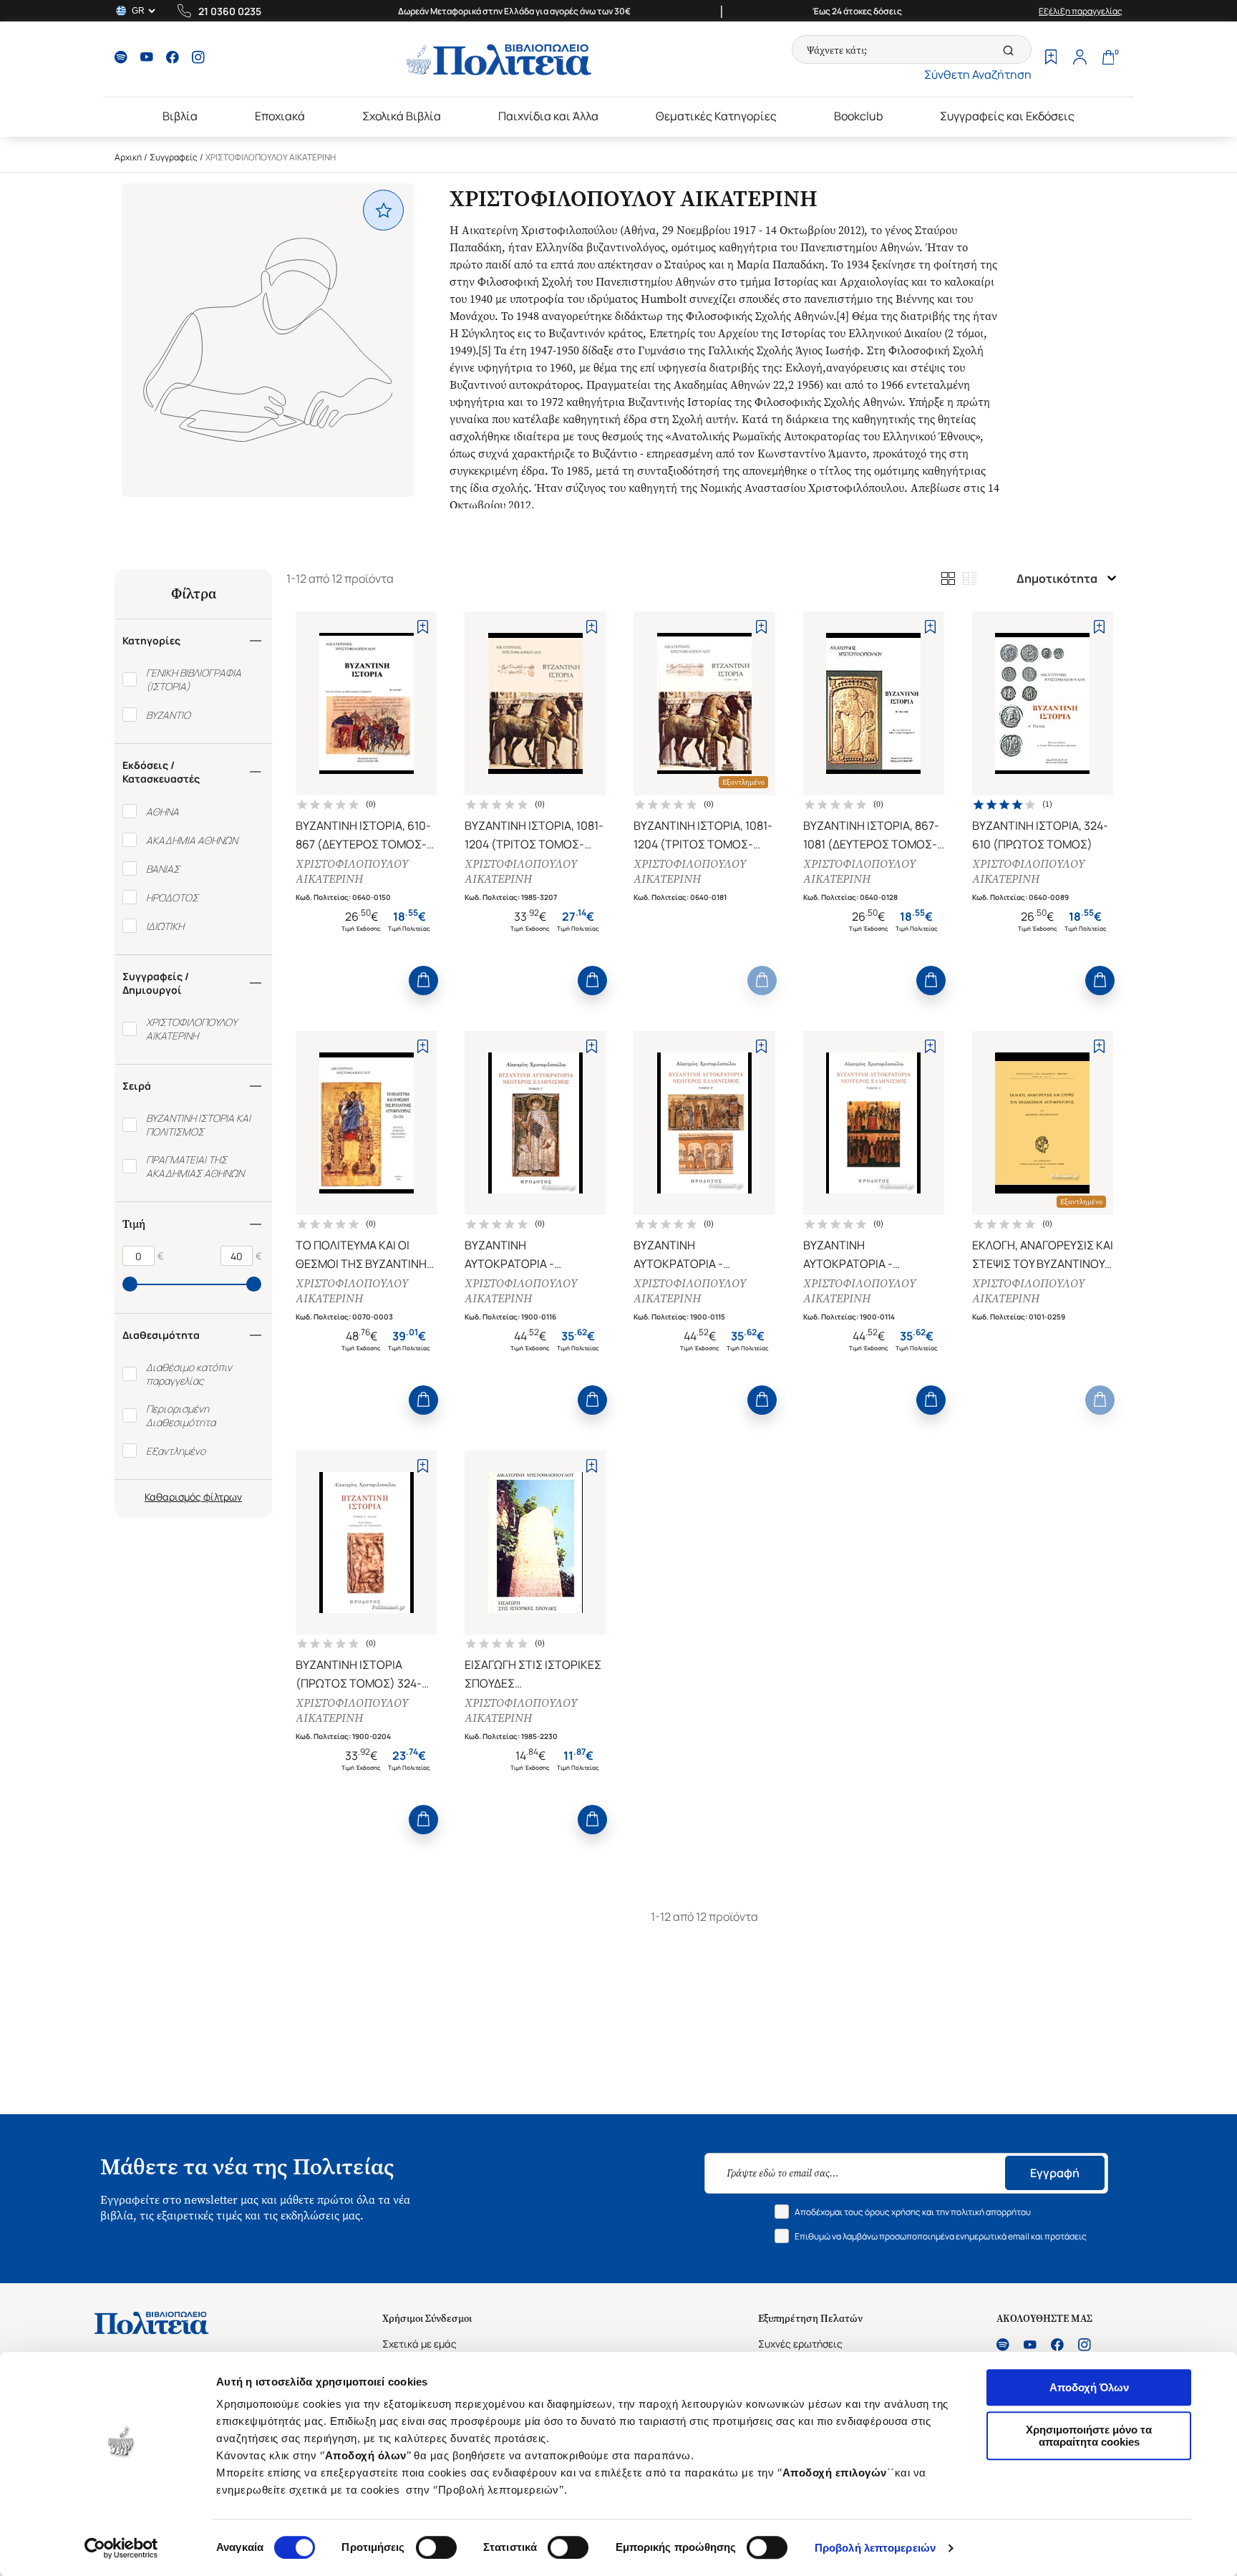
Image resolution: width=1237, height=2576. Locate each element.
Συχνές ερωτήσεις (800, 2344)
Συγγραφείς (174, 157)
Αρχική (128, 157)
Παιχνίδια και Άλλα (548, 116)
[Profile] (1080, 59)
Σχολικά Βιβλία (402, 116)
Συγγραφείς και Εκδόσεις (1007, 116)
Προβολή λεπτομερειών (875, 2548)
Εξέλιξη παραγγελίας (1081, 11)
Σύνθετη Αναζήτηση (978, 74)
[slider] (130, 1284)
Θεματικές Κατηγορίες (716, 116)
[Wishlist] (1051, 59)
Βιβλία (180, 116)
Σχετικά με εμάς (419, 2344)
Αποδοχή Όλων (1089, 2387)
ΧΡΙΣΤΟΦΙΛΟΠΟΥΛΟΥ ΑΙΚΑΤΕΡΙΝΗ (352, 871)
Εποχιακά (280, 116)
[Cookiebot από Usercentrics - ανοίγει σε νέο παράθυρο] (121, 2548)
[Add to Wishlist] (423, 627)
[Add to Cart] (423, 980)
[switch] (436, 2547)
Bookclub (858, 116)
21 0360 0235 (230, 11)
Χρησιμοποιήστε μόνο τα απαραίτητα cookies (1089, 2436)
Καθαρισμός (173, 1497)
